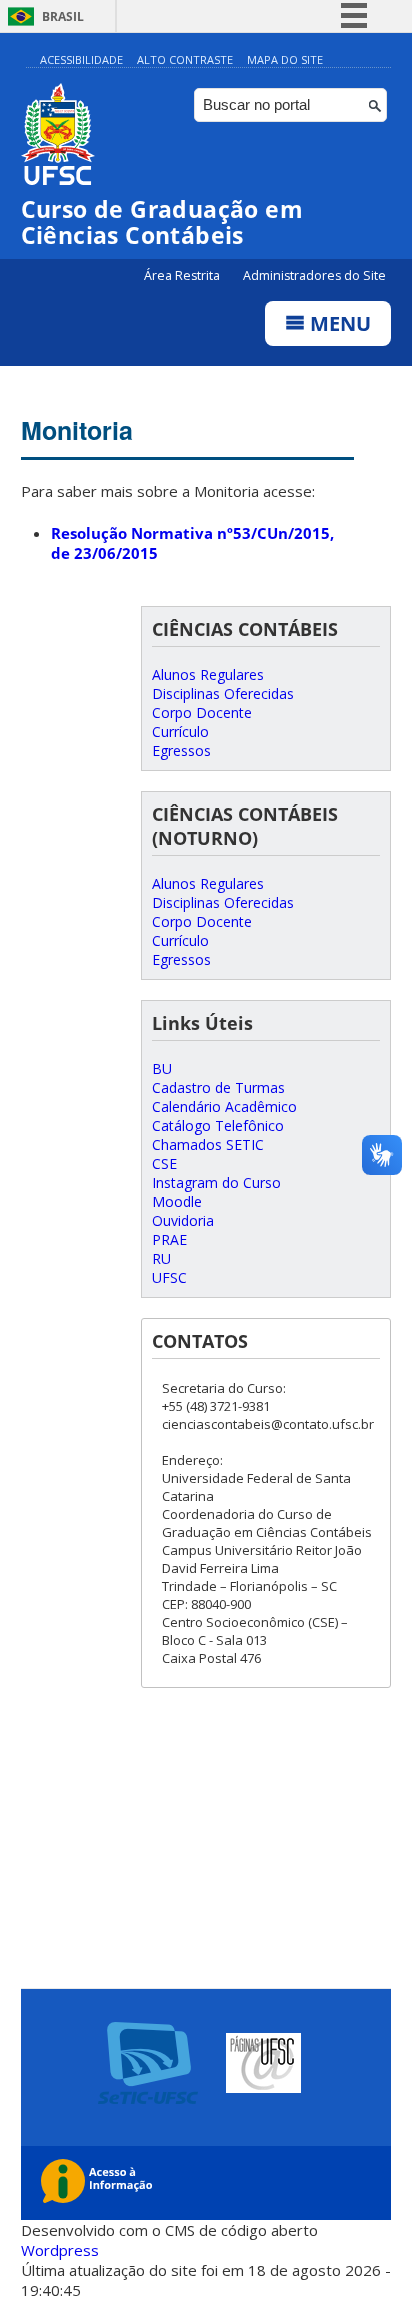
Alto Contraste (185, 59)
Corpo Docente (202, 712)
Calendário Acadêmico (224, 1106)
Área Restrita (183, 275)
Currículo (180, 731)
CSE (164, 1163)
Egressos (181, 750)
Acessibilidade (81, 59)
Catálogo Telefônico (218, 1125)
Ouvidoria (183, 1220)
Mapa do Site (285, 59)
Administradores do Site (314, 275)
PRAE (169, 1239)
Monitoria (77, 430)
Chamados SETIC (208, 1144)
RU (161, 1258)
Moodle (177, 1201)
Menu (338, 323)
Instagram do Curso (216, 1182)
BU (162, 1068)
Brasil (63, 16)
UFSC (169, 1277)
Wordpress (60, 2250)
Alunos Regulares (208, 674)
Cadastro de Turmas (218, 1087)
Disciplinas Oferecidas (223, 693)
